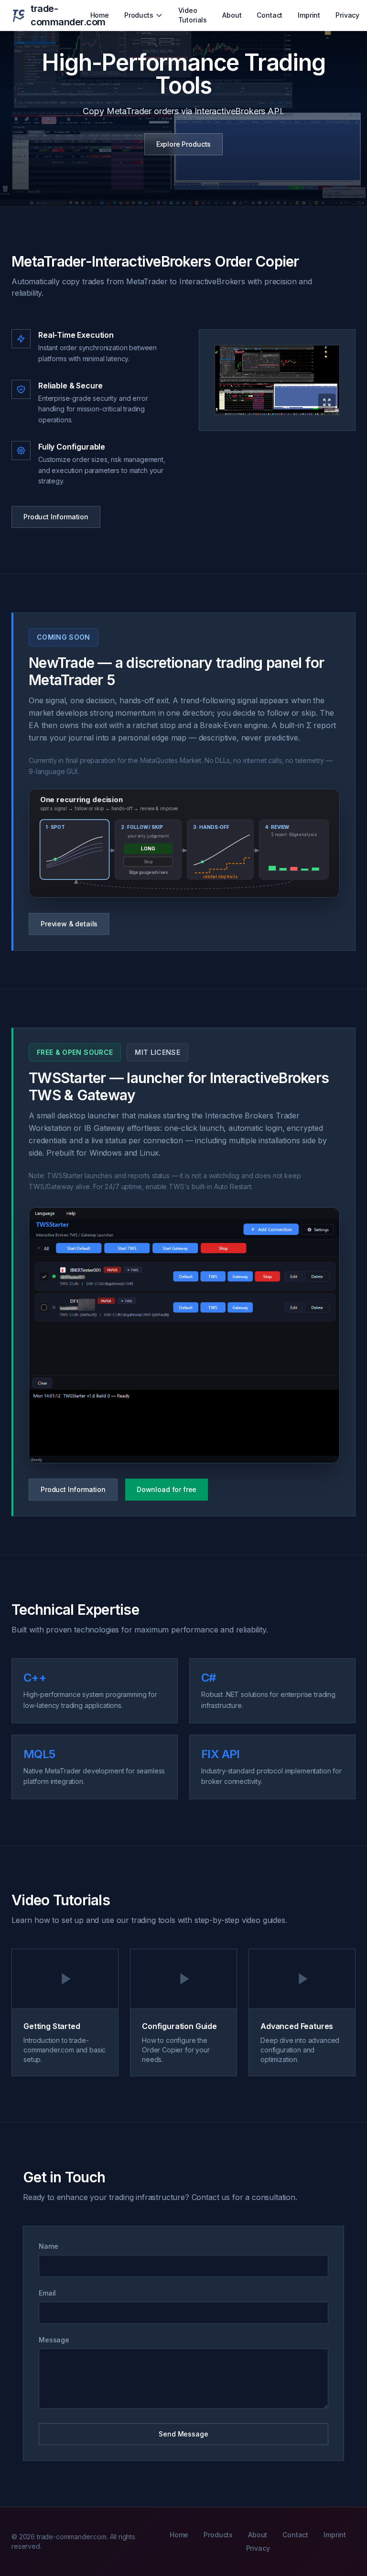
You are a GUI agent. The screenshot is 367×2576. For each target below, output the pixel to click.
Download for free (167, 1489)
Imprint (309, 15)
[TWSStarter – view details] (184, 1335)
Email (47, 2293)
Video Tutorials (193, 15)
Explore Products (183, 144)
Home (100, 15)
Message (54, 2340)
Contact (270, 15)
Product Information (56, 517)
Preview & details (69, 924)
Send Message (183, 2434)
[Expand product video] (277, 380)
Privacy (347, 15)
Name (48, 2246)
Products (139, 15)
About (232, 15)
